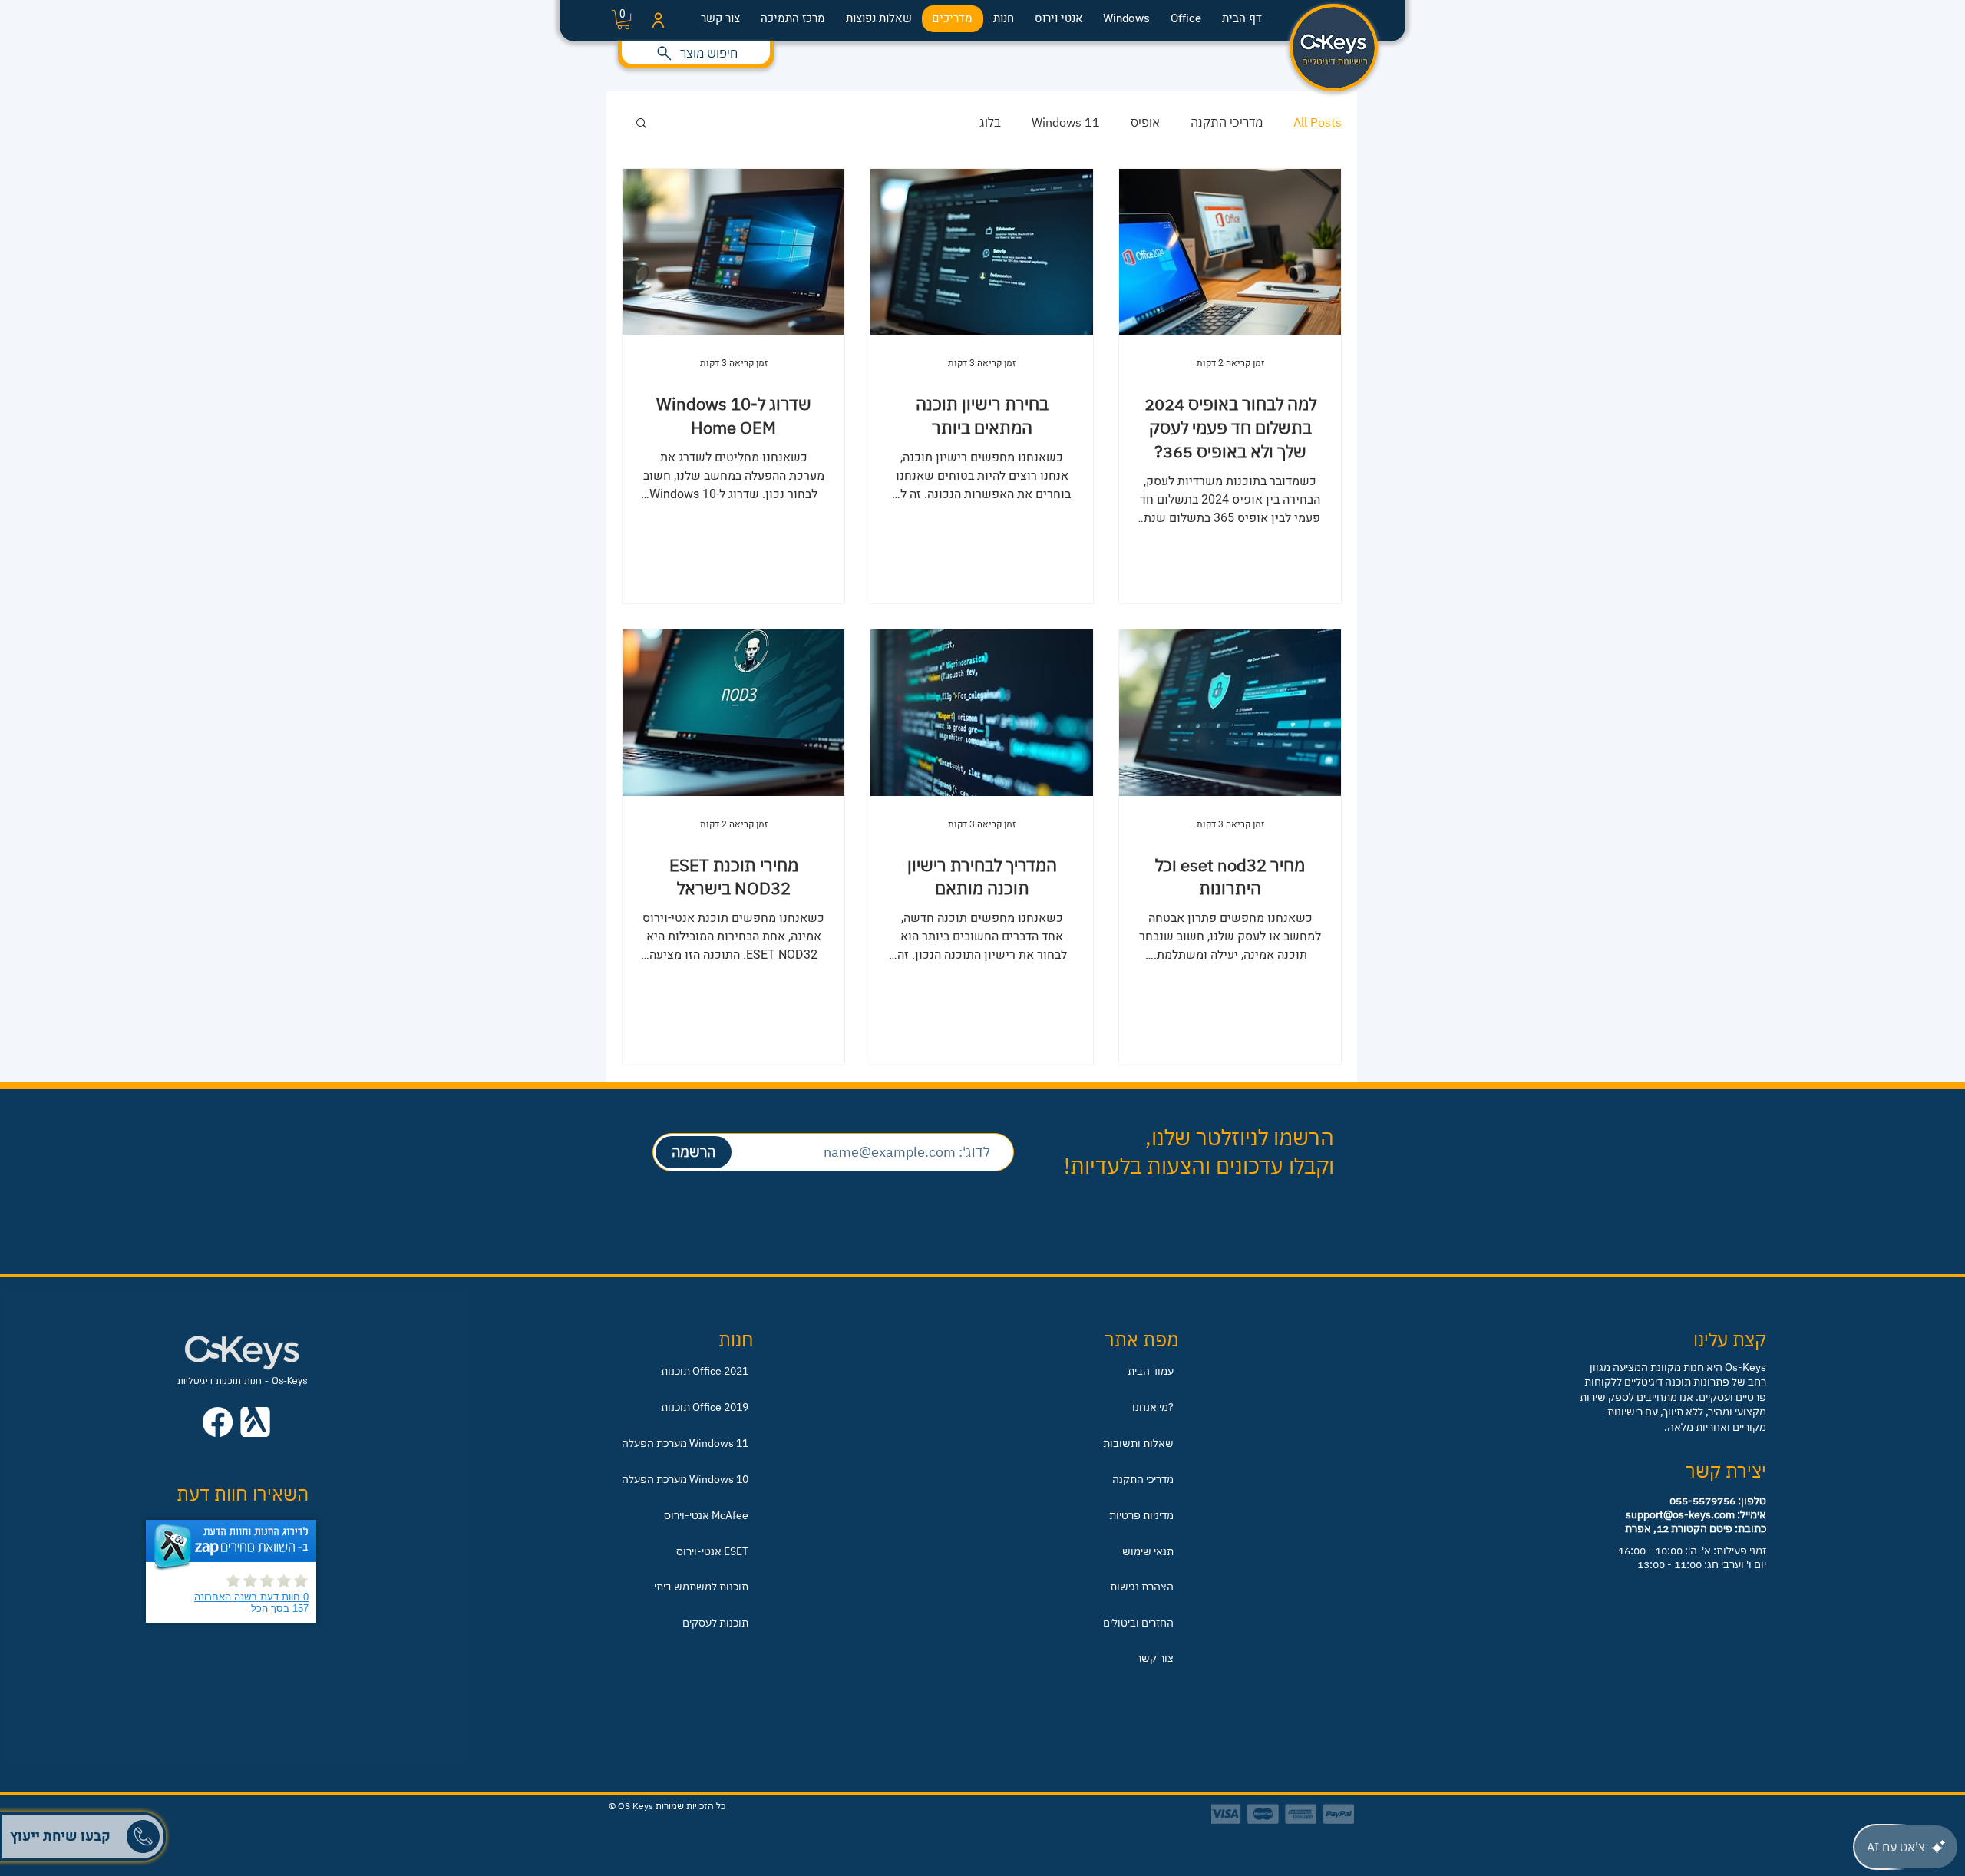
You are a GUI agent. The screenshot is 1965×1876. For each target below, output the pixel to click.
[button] (415, 685)
